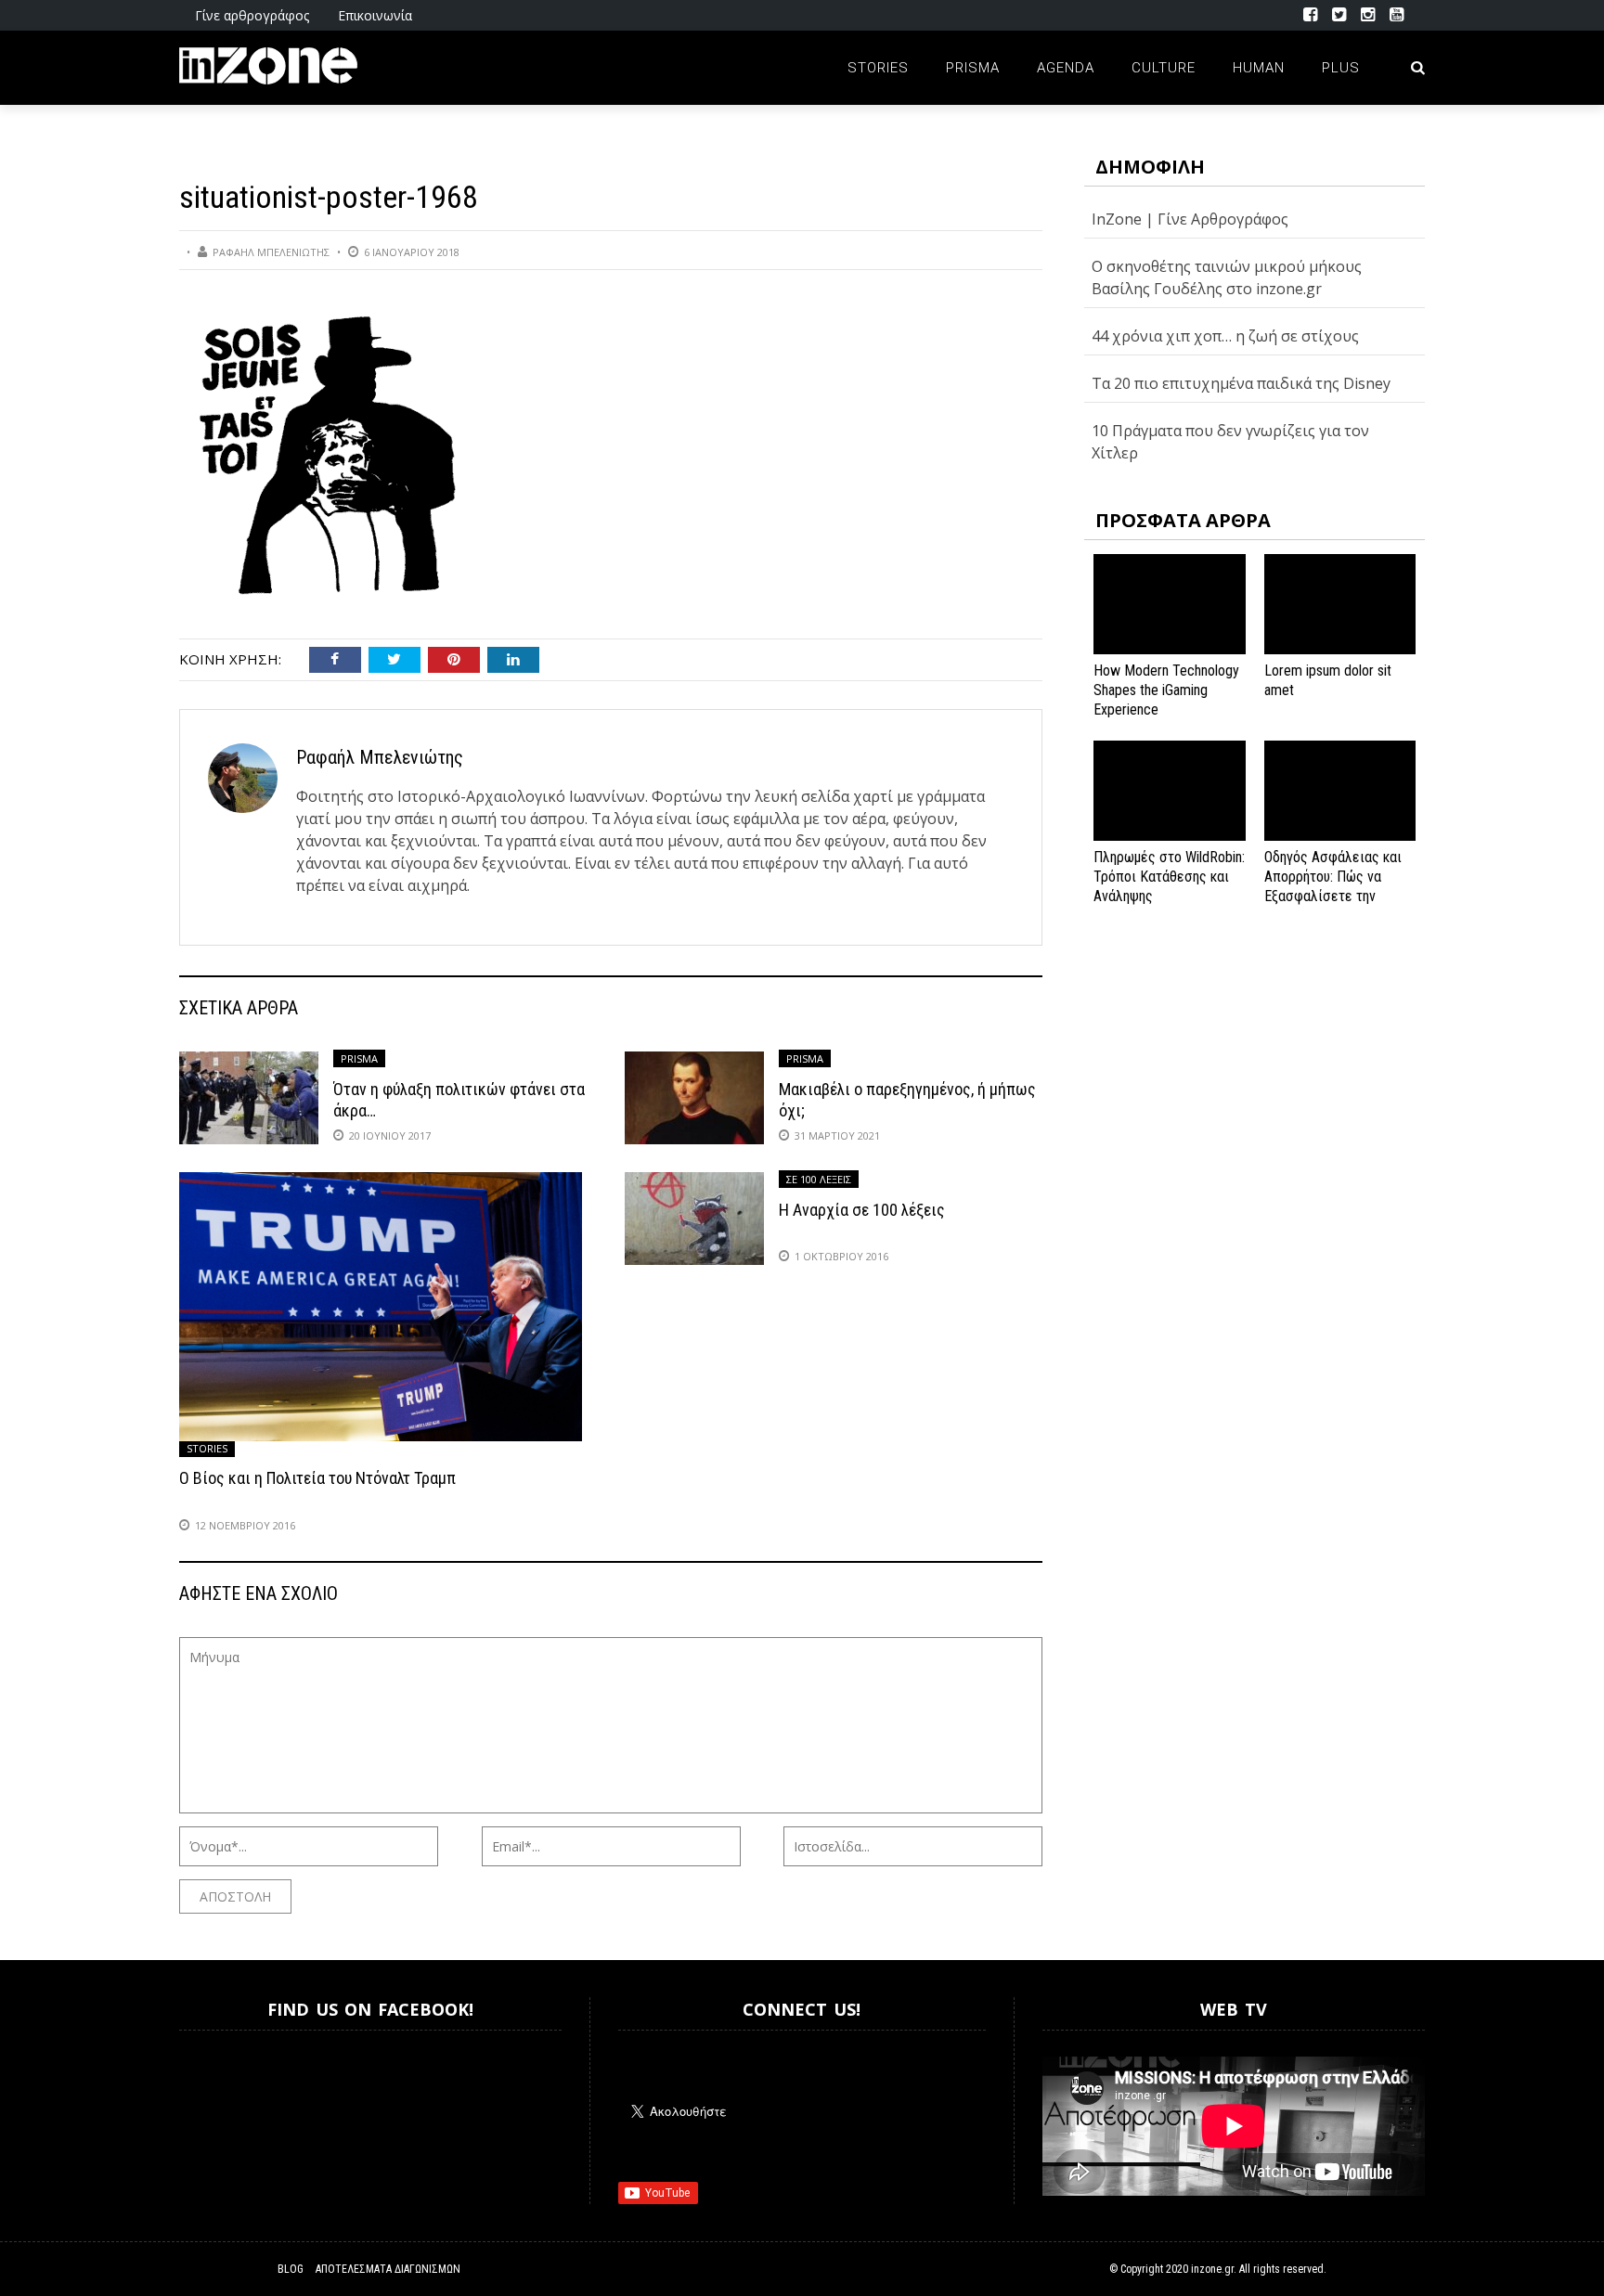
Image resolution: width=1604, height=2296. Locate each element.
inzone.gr (1212, 2269)
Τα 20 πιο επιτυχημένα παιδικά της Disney (1241, 383)
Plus (1341, 68)
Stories (878, 68)
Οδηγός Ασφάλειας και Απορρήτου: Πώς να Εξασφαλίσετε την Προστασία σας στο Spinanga (1333, 896)
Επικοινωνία (375, 15)
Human (1259, 68)
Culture (1164, 68)
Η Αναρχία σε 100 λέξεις (862, 1210)
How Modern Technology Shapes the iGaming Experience (1166, 690)
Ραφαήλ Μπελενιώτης (271, 252)
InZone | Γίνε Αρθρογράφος (1190, 219)
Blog (291, 2269)
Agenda (1066, 68)
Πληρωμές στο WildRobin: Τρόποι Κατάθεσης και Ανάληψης (1169, 877)
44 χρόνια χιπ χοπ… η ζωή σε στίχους (1225, 336)
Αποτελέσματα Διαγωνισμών (388, 2269)
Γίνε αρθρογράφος (252, 15)
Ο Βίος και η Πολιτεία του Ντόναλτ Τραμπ (317, 1478)
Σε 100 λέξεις (819, 1179)
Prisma (973, 68)
